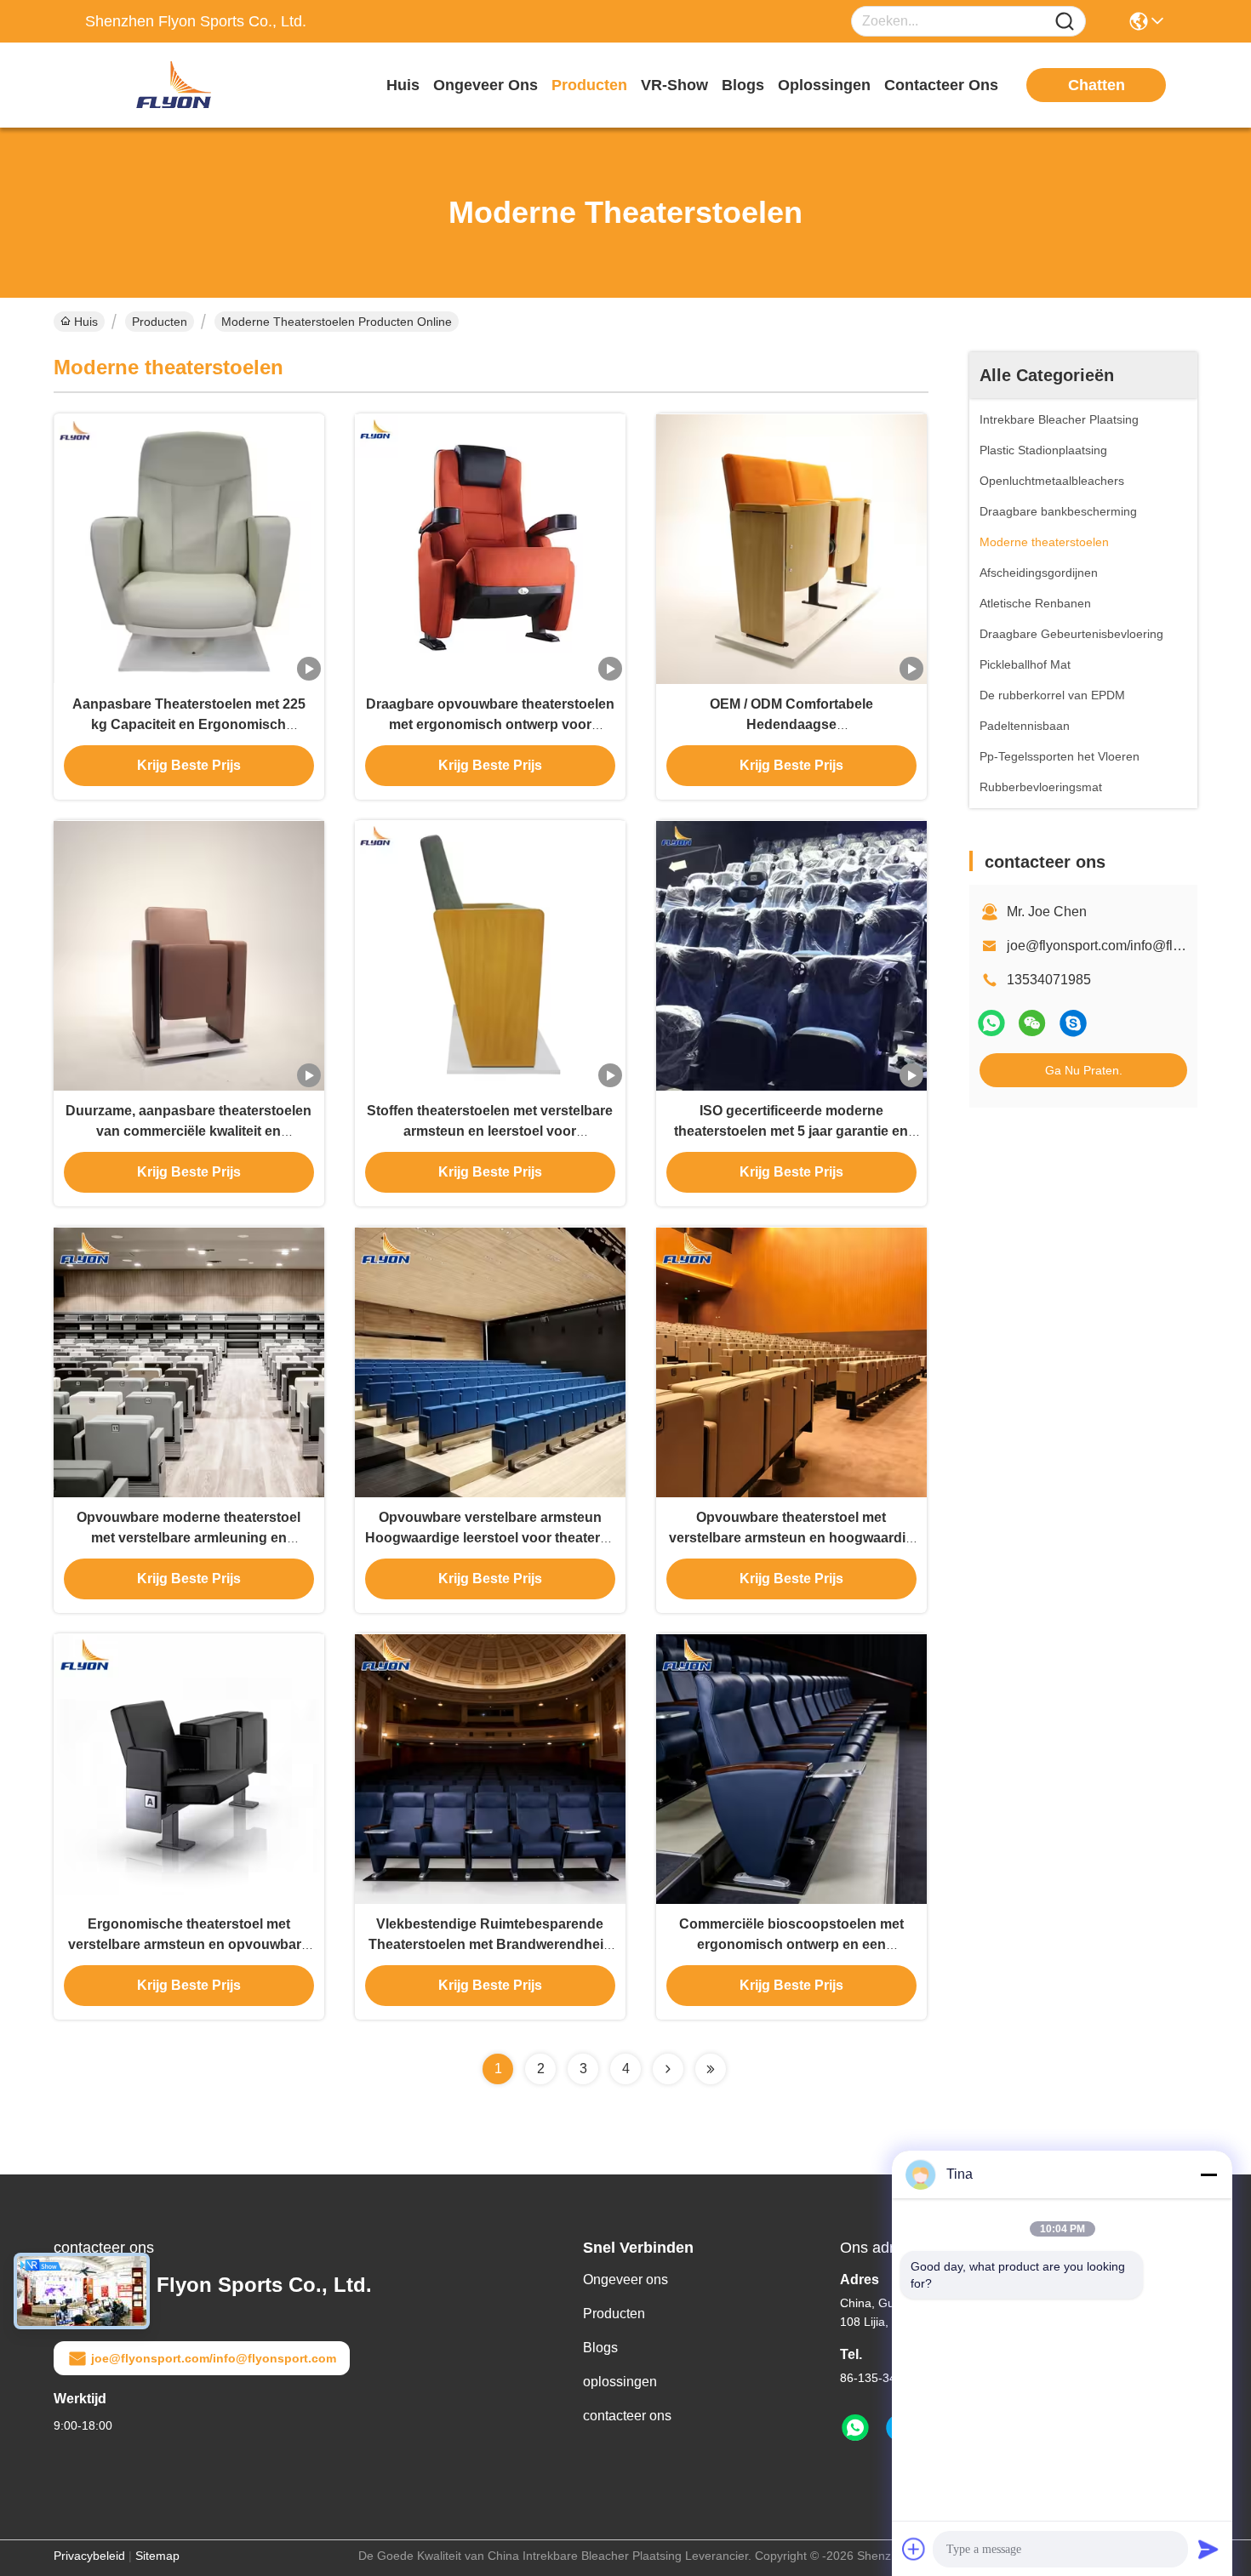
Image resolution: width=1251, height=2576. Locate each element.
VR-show (674, 85)
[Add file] (914, 2549)
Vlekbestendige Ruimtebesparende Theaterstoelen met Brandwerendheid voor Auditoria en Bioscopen (490, 1944)
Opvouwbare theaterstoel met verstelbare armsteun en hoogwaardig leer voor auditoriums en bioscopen (791, 1538)
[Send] (1208, 2549)
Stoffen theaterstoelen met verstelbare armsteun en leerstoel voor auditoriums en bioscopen (490, 1131)
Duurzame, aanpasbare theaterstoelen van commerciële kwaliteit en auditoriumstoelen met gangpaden (189, 1131)
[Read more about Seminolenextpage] (668, 2069)
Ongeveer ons (625, 2280)
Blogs (600, 2348)
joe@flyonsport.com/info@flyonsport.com (214, 2358)
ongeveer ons (486, 85)
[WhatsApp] (991, 1023)
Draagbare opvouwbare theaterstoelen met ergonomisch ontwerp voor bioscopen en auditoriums (490, 724)
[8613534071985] (855, 2428)
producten (589, 85)
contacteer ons (941, 85)
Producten (160, 322)
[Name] (1065, 22)
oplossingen (824, 85)
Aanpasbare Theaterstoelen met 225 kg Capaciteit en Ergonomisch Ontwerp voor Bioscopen (189, 724)
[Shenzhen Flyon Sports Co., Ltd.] (179, 85)
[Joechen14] (1073, 1023)
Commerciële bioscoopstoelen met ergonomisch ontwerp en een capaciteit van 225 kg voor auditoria (791, 1944)
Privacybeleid (89, 2556)
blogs (743, 85)
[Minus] (1208, 2174)
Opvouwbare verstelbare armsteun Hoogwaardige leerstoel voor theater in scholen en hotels (490, 1538)
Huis (403, 85)
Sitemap (157, 2556)
